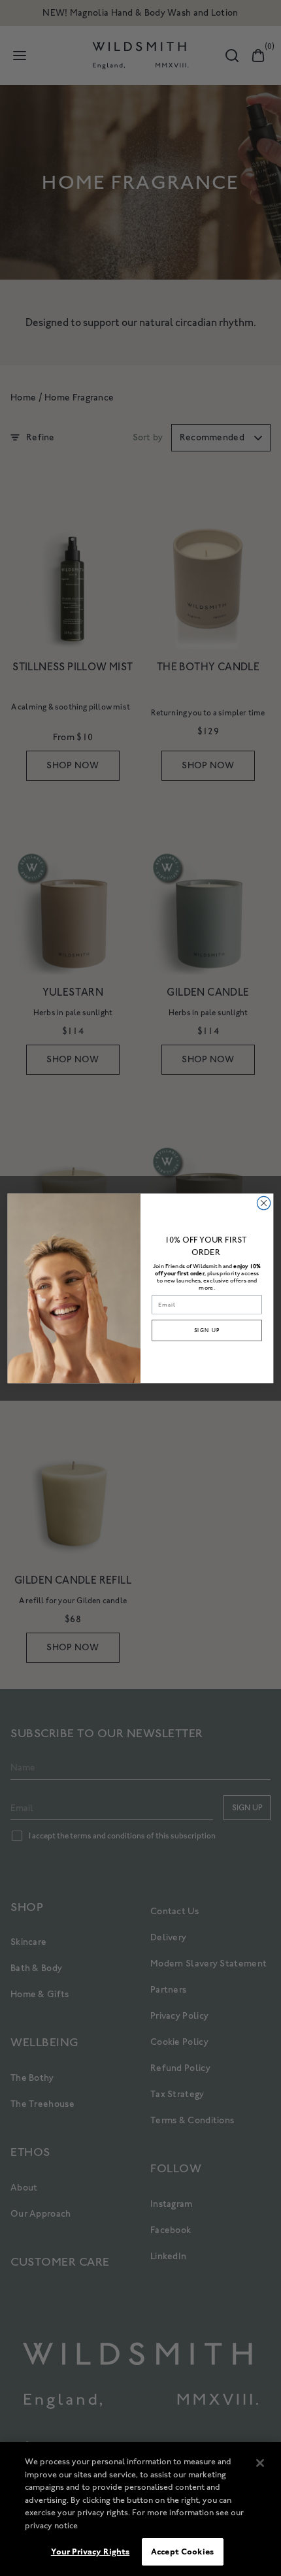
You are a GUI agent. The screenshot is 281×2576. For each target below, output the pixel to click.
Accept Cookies (182, 2552)
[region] (140, 2509)
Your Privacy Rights (90, 2552)
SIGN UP (207, 1330)
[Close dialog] (263, 1203)
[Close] (260, 2463)
